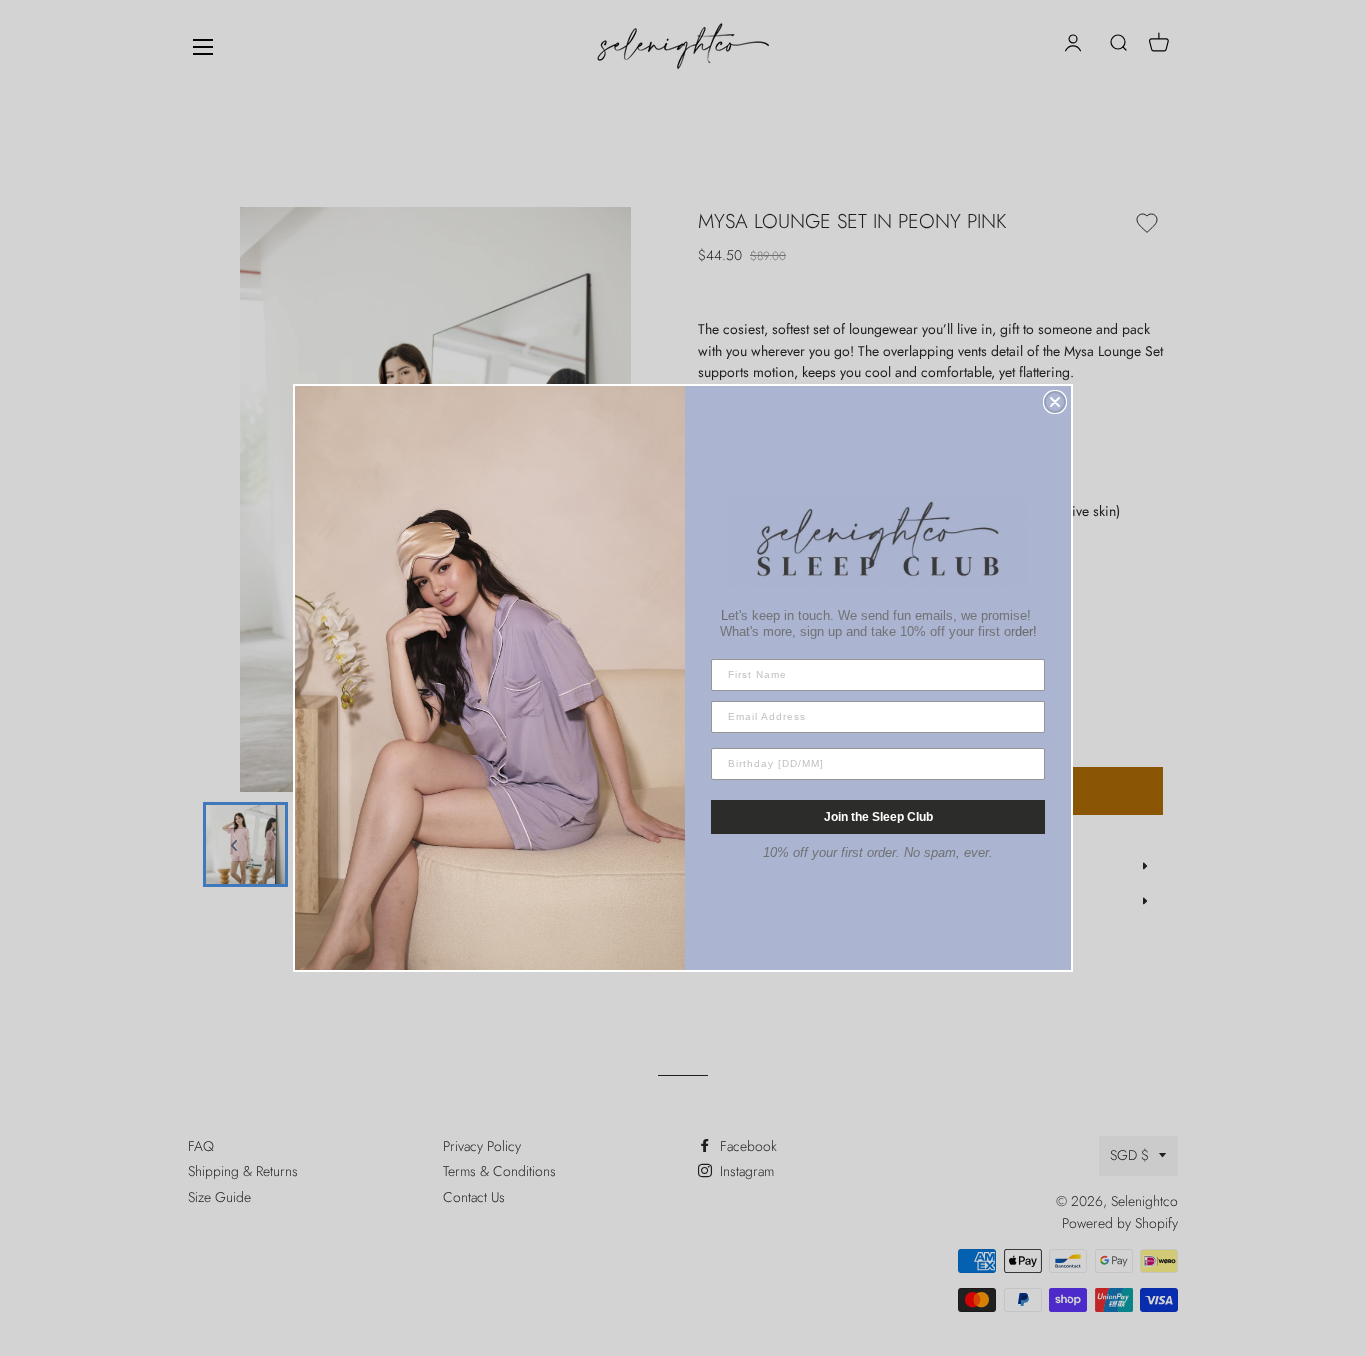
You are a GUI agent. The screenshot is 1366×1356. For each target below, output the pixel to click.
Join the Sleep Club (878, 817)
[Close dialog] (1055, 402)
